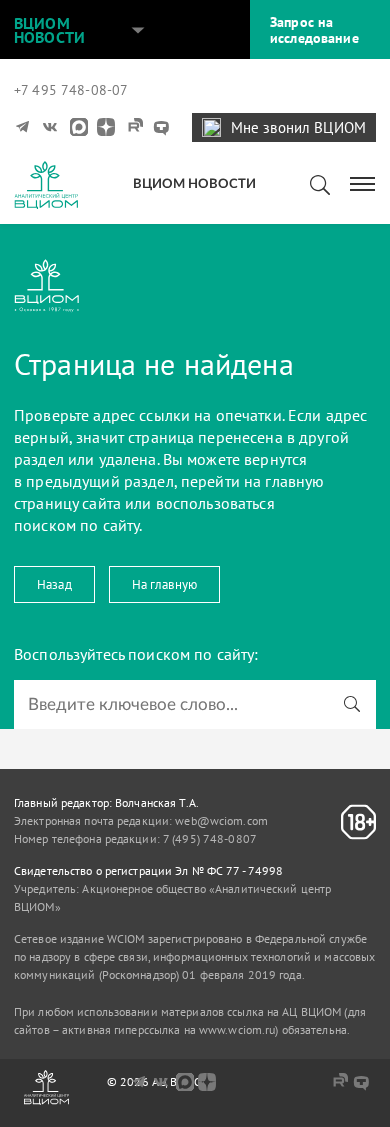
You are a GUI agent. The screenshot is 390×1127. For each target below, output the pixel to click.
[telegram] (25, 127)
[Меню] (363, 182)
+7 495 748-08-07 (71, 90)
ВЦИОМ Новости (49, 30)
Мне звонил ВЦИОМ (298, 127)
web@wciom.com (221, 820)
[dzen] (106, 127)
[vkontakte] (52, 127)
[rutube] (134, 127)
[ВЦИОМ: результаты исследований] (46, 185)
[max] (79, 127)
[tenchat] (161, 127)
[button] (138, 30)
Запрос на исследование (314, 30)
